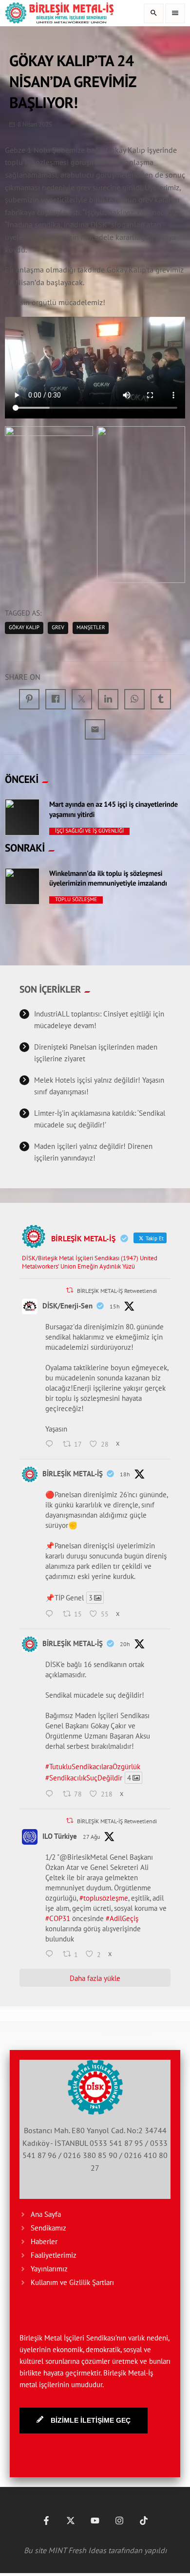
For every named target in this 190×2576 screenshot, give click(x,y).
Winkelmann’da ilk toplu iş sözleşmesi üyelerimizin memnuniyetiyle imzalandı (108, 879)
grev (58, 628)
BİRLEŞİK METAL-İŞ (73, 1474)
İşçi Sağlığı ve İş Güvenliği (89, 831)
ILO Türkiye (60, 1836)
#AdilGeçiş (122, 1918)
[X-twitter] (71, 2521)
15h (115, 1306)
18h (125, 1474)
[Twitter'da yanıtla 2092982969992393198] (52, 1955)
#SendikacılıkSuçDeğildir (84, 1778)
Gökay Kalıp (24, 628)
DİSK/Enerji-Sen (67, 1306)
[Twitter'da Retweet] (70, 1290)
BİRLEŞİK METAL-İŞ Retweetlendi (117, 1291)
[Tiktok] (144, 2521)
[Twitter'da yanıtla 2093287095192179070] (52, 1795)
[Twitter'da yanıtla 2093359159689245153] (52, 1445)
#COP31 (58, 1918)
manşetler (91, 628)
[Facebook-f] (46, 2521)
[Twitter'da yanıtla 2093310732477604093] (52, 1615)
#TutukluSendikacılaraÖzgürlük (93, 1767)
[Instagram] (119, 2521)
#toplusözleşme (104, 1898)
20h (125, 1644)
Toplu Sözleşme (76, 900)
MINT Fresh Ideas (77, 2550)
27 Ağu (91, 1837)
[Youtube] (95, 2521)
